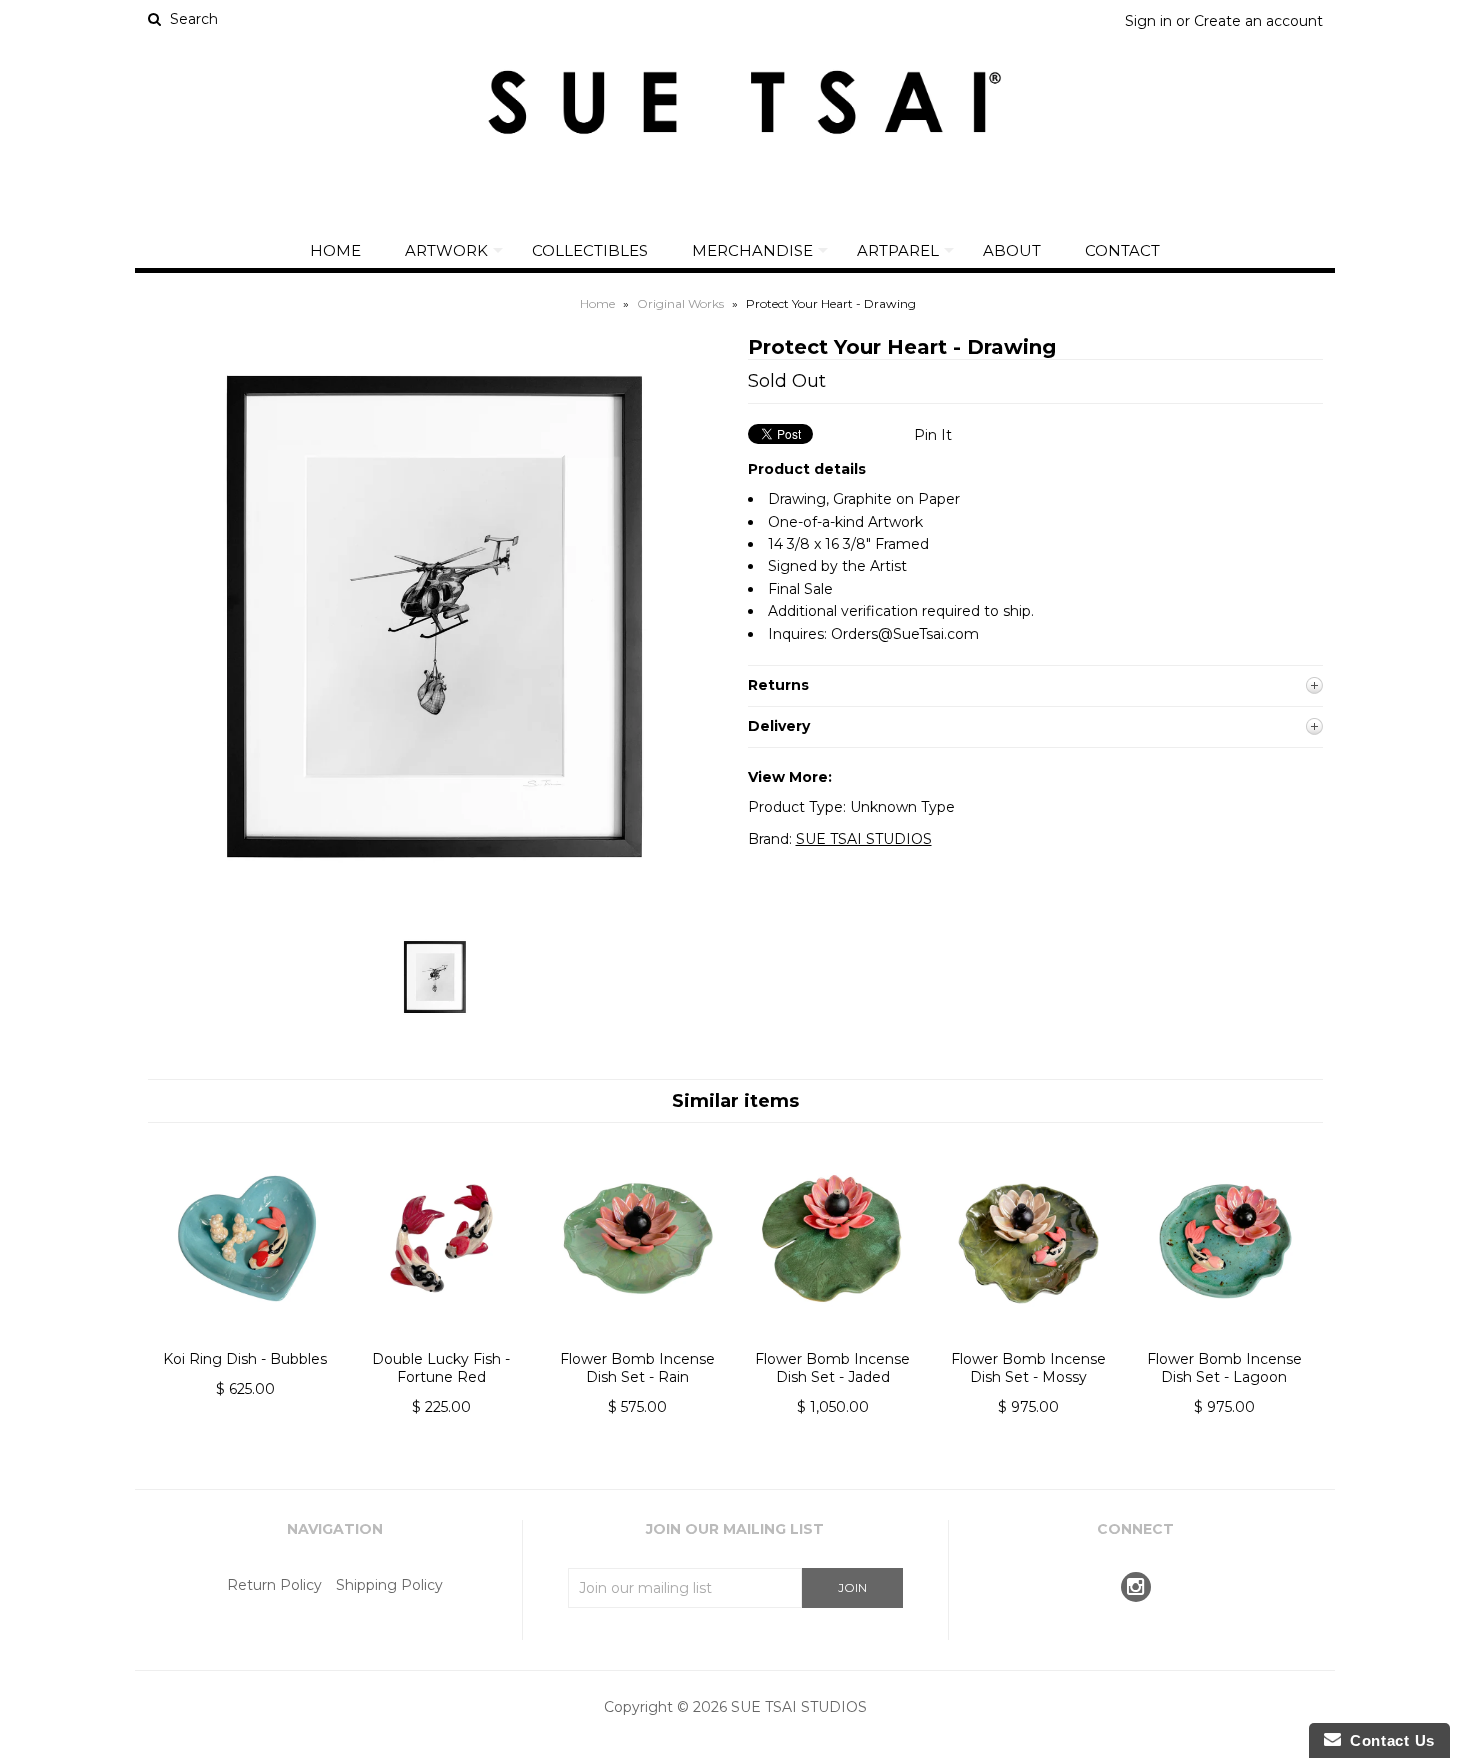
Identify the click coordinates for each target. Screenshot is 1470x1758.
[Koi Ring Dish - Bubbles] (245, 1339)
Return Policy (274, 1585)
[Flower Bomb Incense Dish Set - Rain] (636, 1339)
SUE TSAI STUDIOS (864, 839)
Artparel (898, 250)
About (1012, 250)
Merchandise (752, 250)
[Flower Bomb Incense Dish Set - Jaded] (832, 1339)
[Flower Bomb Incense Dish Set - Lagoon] (1224, 1339)
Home (335, 250)
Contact (1122, 250)
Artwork (446, 250)
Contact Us (1388, 1740)
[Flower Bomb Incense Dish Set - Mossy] (1028, 1339)
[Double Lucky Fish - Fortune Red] (441, 1339)
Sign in (1148, 21)
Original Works (680, 303)
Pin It (933, 435)
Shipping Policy (389, 1585)
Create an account (1258, 21)
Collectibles (590, 250)
